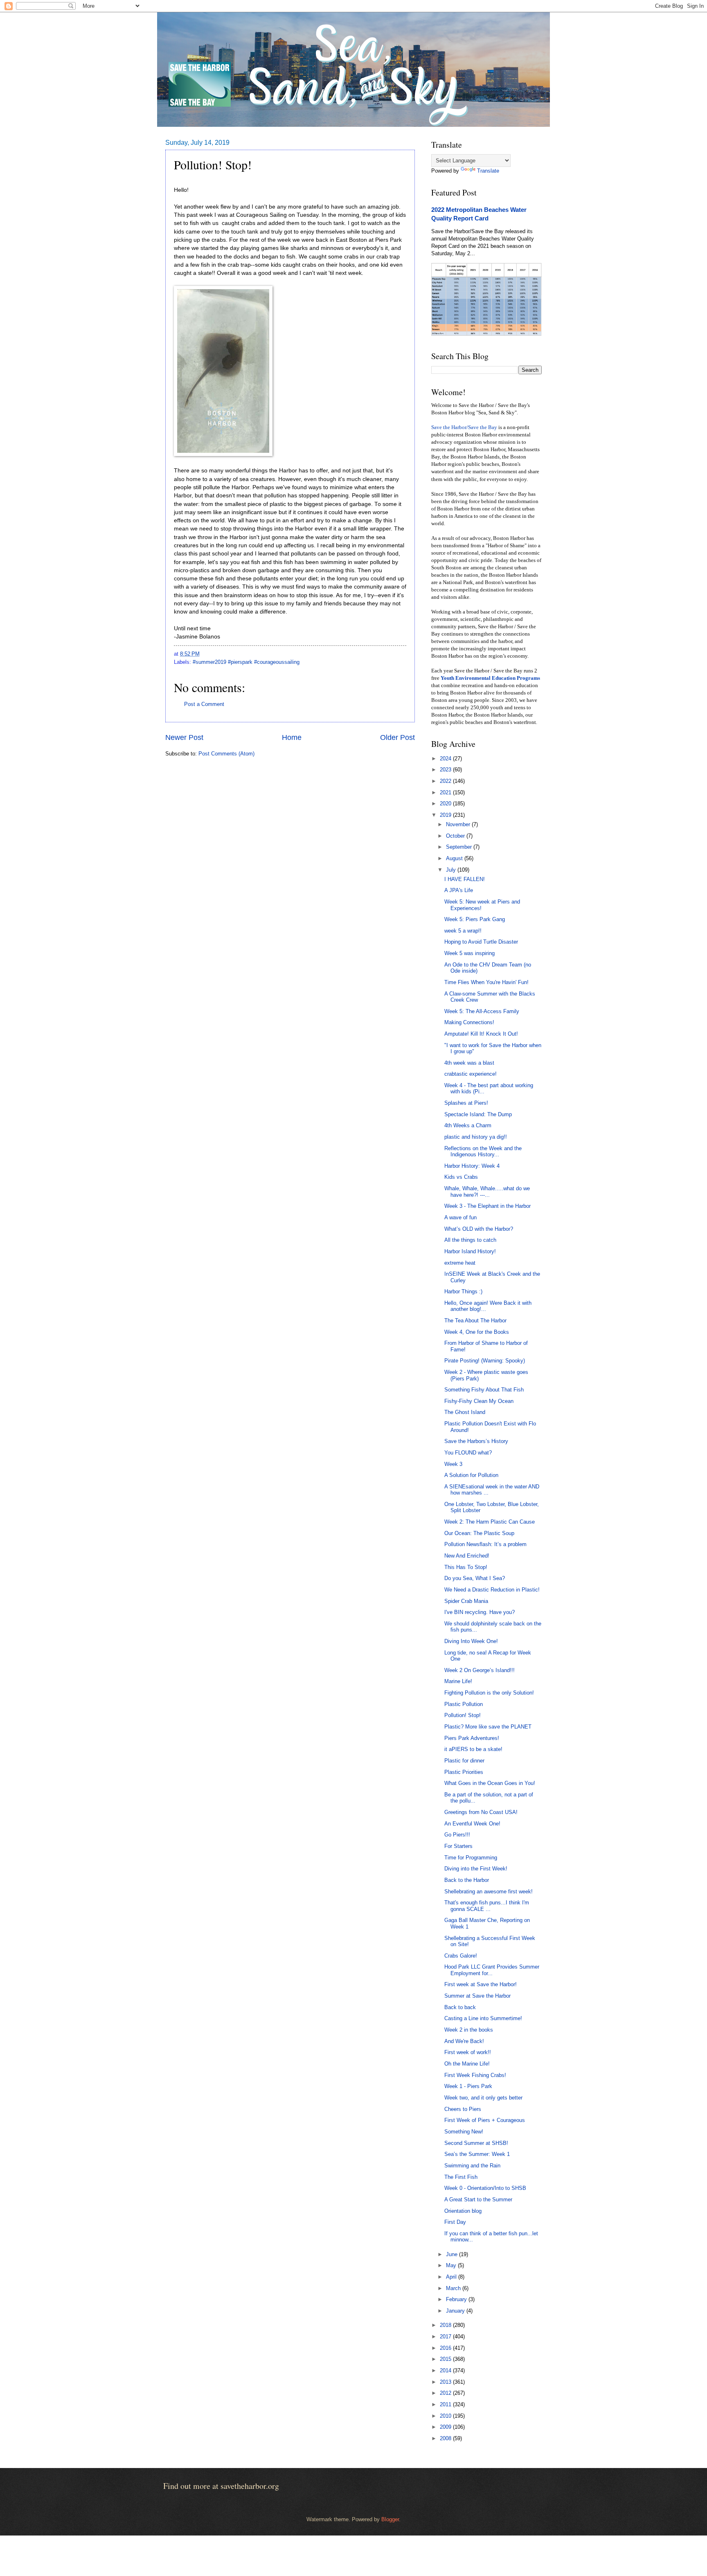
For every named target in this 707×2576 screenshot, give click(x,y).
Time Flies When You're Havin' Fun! (486, 982)
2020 (446, 804)
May (452, 2265)
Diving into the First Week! (476, 1869)
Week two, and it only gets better (483, 2098)
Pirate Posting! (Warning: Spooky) (485, 1361)
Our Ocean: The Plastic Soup (479, 1533)
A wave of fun (460, 1217)
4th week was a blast (469, 1063)
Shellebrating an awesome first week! (489, 1892)
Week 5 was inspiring (469, 953)
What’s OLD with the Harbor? (479, 1229)
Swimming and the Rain (472, 2166)
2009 (446, 2427)
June (453, 2254)
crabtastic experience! (471, 1074)
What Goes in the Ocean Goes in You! (490, 1783)
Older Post (397, 737)
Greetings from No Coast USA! (481, 1812)
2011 (446, 2404)
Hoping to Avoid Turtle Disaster (481, 942)
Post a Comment (204, 704)
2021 (446, 792)
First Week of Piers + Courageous (485, 2120)
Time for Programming (471, 1858)
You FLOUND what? (468, 1453)
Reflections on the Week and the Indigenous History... (483, 1151)
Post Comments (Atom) (226, 754)
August (455, 858)
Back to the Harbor (467, 1880)
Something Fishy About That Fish (484, 1390)
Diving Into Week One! (471, 1641)
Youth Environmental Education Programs (490, 678)
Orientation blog (463, 2211)
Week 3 (453, 1464)
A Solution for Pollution (471, 1475)
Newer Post (184, 737)
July (452, 870)
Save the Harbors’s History (476, 1441)
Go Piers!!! (457, 1835)
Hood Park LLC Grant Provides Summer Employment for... (492, 1970)
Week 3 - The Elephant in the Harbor (487, 1206)
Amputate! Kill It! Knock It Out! (481, 1034)
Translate (488, 171)
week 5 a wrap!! (463, 931)
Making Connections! (469, 1022)
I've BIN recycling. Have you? (480, 1612)
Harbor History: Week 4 (472, 1166)
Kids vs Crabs (461, 1177)
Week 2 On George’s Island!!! (480, 1670)
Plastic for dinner (464, 1761)
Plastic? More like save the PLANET (488, 1727)
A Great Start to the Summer (478, 2199)
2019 (446, 815)
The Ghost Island (465, 1412)
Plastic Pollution (464, 1704)
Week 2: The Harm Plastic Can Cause (490, 1522)
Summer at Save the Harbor (477, 1996)
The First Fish (461, 2177)
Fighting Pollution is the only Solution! (489, 1693)
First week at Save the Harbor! (481, 1984)
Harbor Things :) (463, 1291)
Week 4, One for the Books (477, 1332)
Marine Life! (458, 1681)
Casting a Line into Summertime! (483, 2018)
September (460, 847)
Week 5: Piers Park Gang (475, 919)
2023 (446, 770)
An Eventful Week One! (472, 1824)
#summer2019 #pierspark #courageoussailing (246, 662)
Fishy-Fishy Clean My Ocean (479, 1401)
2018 (446, 2325)
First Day (455, 2222)
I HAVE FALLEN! (465, 879)
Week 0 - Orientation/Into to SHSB (485, 2188)
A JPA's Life (459, 890)
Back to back (460, 2007)
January (456, 2311)
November (459, 824)
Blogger (390, 2519)
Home (292, 737)
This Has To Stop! (466, 1567)
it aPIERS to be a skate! (473, 1749)
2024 (446, 759)
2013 (446, 2382)
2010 (446, 2416)
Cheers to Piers (463, 2109)
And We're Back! (464, 2041)
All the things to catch (470, 1240)
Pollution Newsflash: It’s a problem (485, 1544)
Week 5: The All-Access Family (482, 1011)
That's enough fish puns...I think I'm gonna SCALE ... (487, 1906)
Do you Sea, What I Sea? (475, 1578)
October (456, 836)
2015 (446, 2359)
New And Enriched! (467, 1556)
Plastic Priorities (464, 1772)
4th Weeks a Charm (468, 1125)
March (454, 2288)
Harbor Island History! (470, 1251)
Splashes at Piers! (466, 1103)
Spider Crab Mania (466, 1601)
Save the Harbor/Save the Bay (464, 427)
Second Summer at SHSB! (476, 2143)
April (452, 2277)
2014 (446, 2370)
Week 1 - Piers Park (468, 2086)
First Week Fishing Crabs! (475, 2075)
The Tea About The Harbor (475, 1321)
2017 (446, 2337)
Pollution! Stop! (463, 1715)
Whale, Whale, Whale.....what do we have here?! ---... (487, 1191)
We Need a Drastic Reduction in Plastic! (492, 1590)
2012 (446, 2393)
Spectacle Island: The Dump (478, 1114)
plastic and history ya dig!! (476, 1137)
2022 (446, 781)
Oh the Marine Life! (467, 2064)
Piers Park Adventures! (472, 1738)
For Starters (458, 1846)
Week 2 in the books (469, 2030)
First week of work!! (468, 2052)
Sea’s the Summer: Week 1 (477, 2154)
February (457, 2299)
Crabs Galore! (461, 1956)
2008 (446, 2438)
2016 (446, 2348)
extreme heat (460, 1263)
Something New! (464, 2132)
